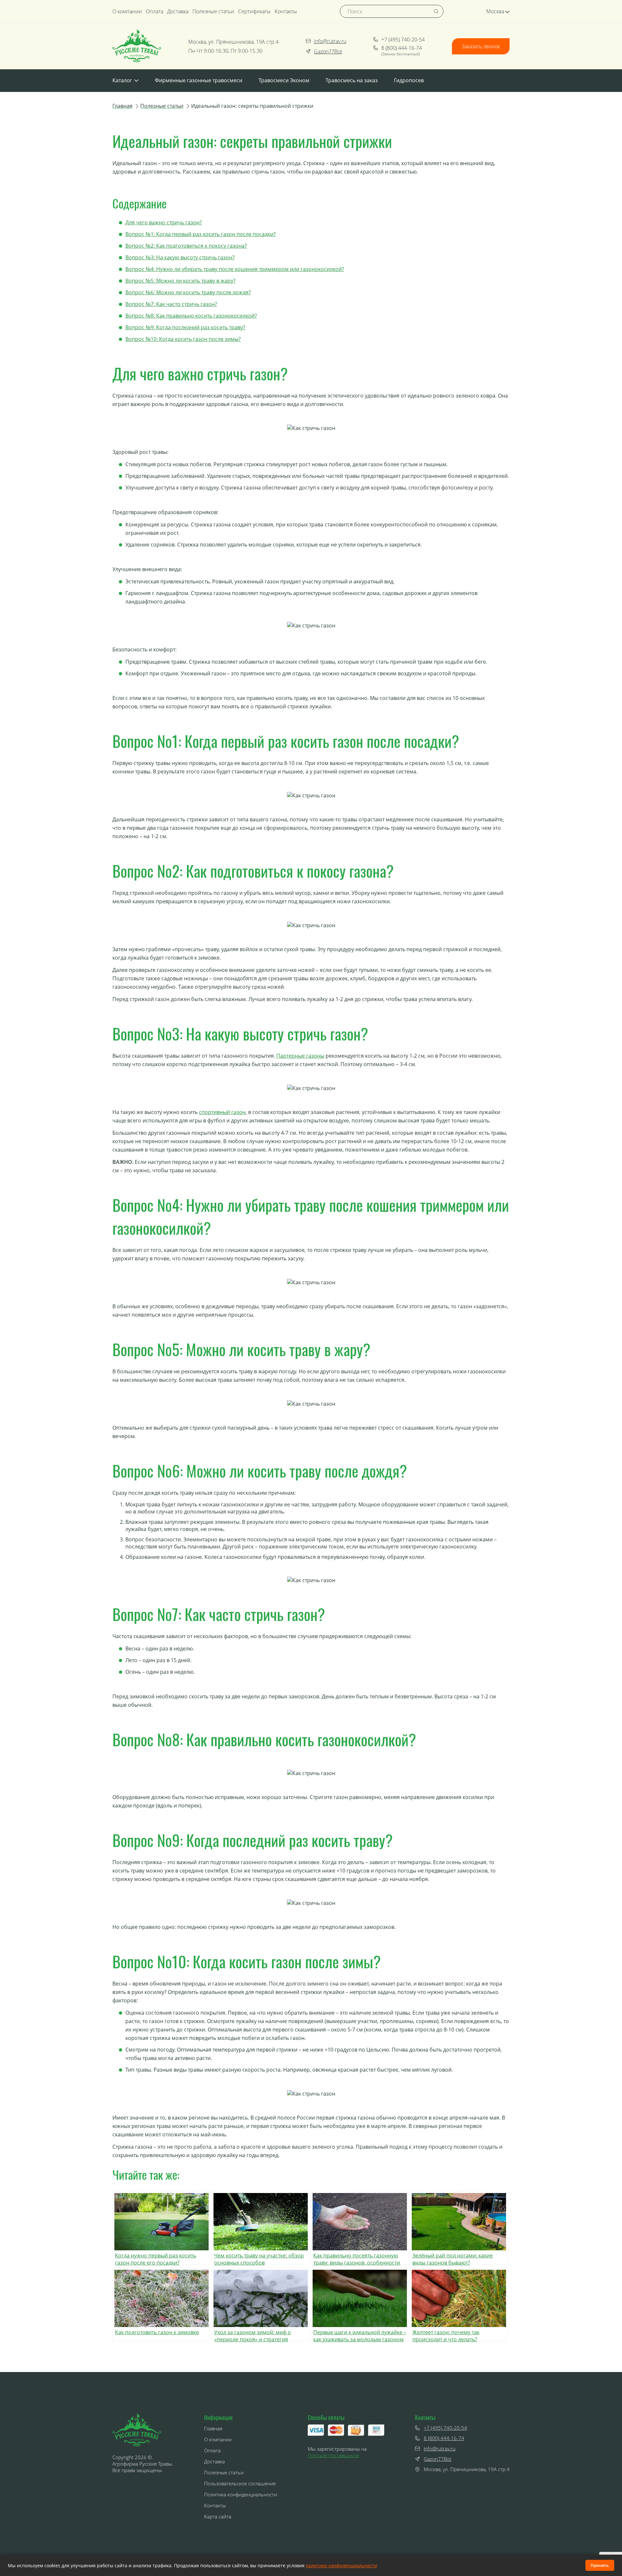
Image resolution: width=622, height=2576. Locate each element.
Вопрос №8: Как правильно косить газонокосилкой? (191, 316)
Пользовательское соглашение (240, 2483)
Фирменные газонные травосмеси (199, 80)
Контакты (286, 11)
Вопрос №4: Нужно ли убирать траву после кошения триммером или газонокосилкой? (235, 269)
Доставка (178, 11)
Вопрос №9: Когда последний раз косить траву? (185, 327)
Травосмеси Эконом (284, 80)
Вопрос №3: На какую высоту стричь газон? (180, 257)
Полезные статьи (213, 11)
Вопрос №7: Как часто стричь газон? (171, 304)
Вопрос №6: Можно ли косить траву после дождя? (188, 292)
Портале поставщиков (333, 2455)
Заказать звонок (481, 46)
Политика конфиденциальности (241, 2494)
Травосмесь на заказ (352, 80)
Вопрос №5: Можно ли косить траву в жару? (180, 281)
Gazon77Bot (328, 51)
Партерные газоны (300, 1056)
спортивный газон (222, 1112)
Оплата (155, 11)
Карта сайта (218, 2516)
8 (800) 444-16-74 (402, 48)
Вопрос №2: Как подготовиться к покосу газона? (186, 246)
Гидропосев (409, 80)
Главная (213, 2428)
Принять (600, 2565)
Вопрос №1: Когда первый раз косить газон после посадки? (201, 234)
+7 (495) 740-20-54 (403, 39)
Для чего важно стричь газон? (164, 222)
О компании (127, 11)
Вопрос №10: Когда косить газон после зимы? (183, 339)
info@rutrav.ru (330, 41)
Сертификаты (254, 11)
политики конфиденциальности (341, 2565)
